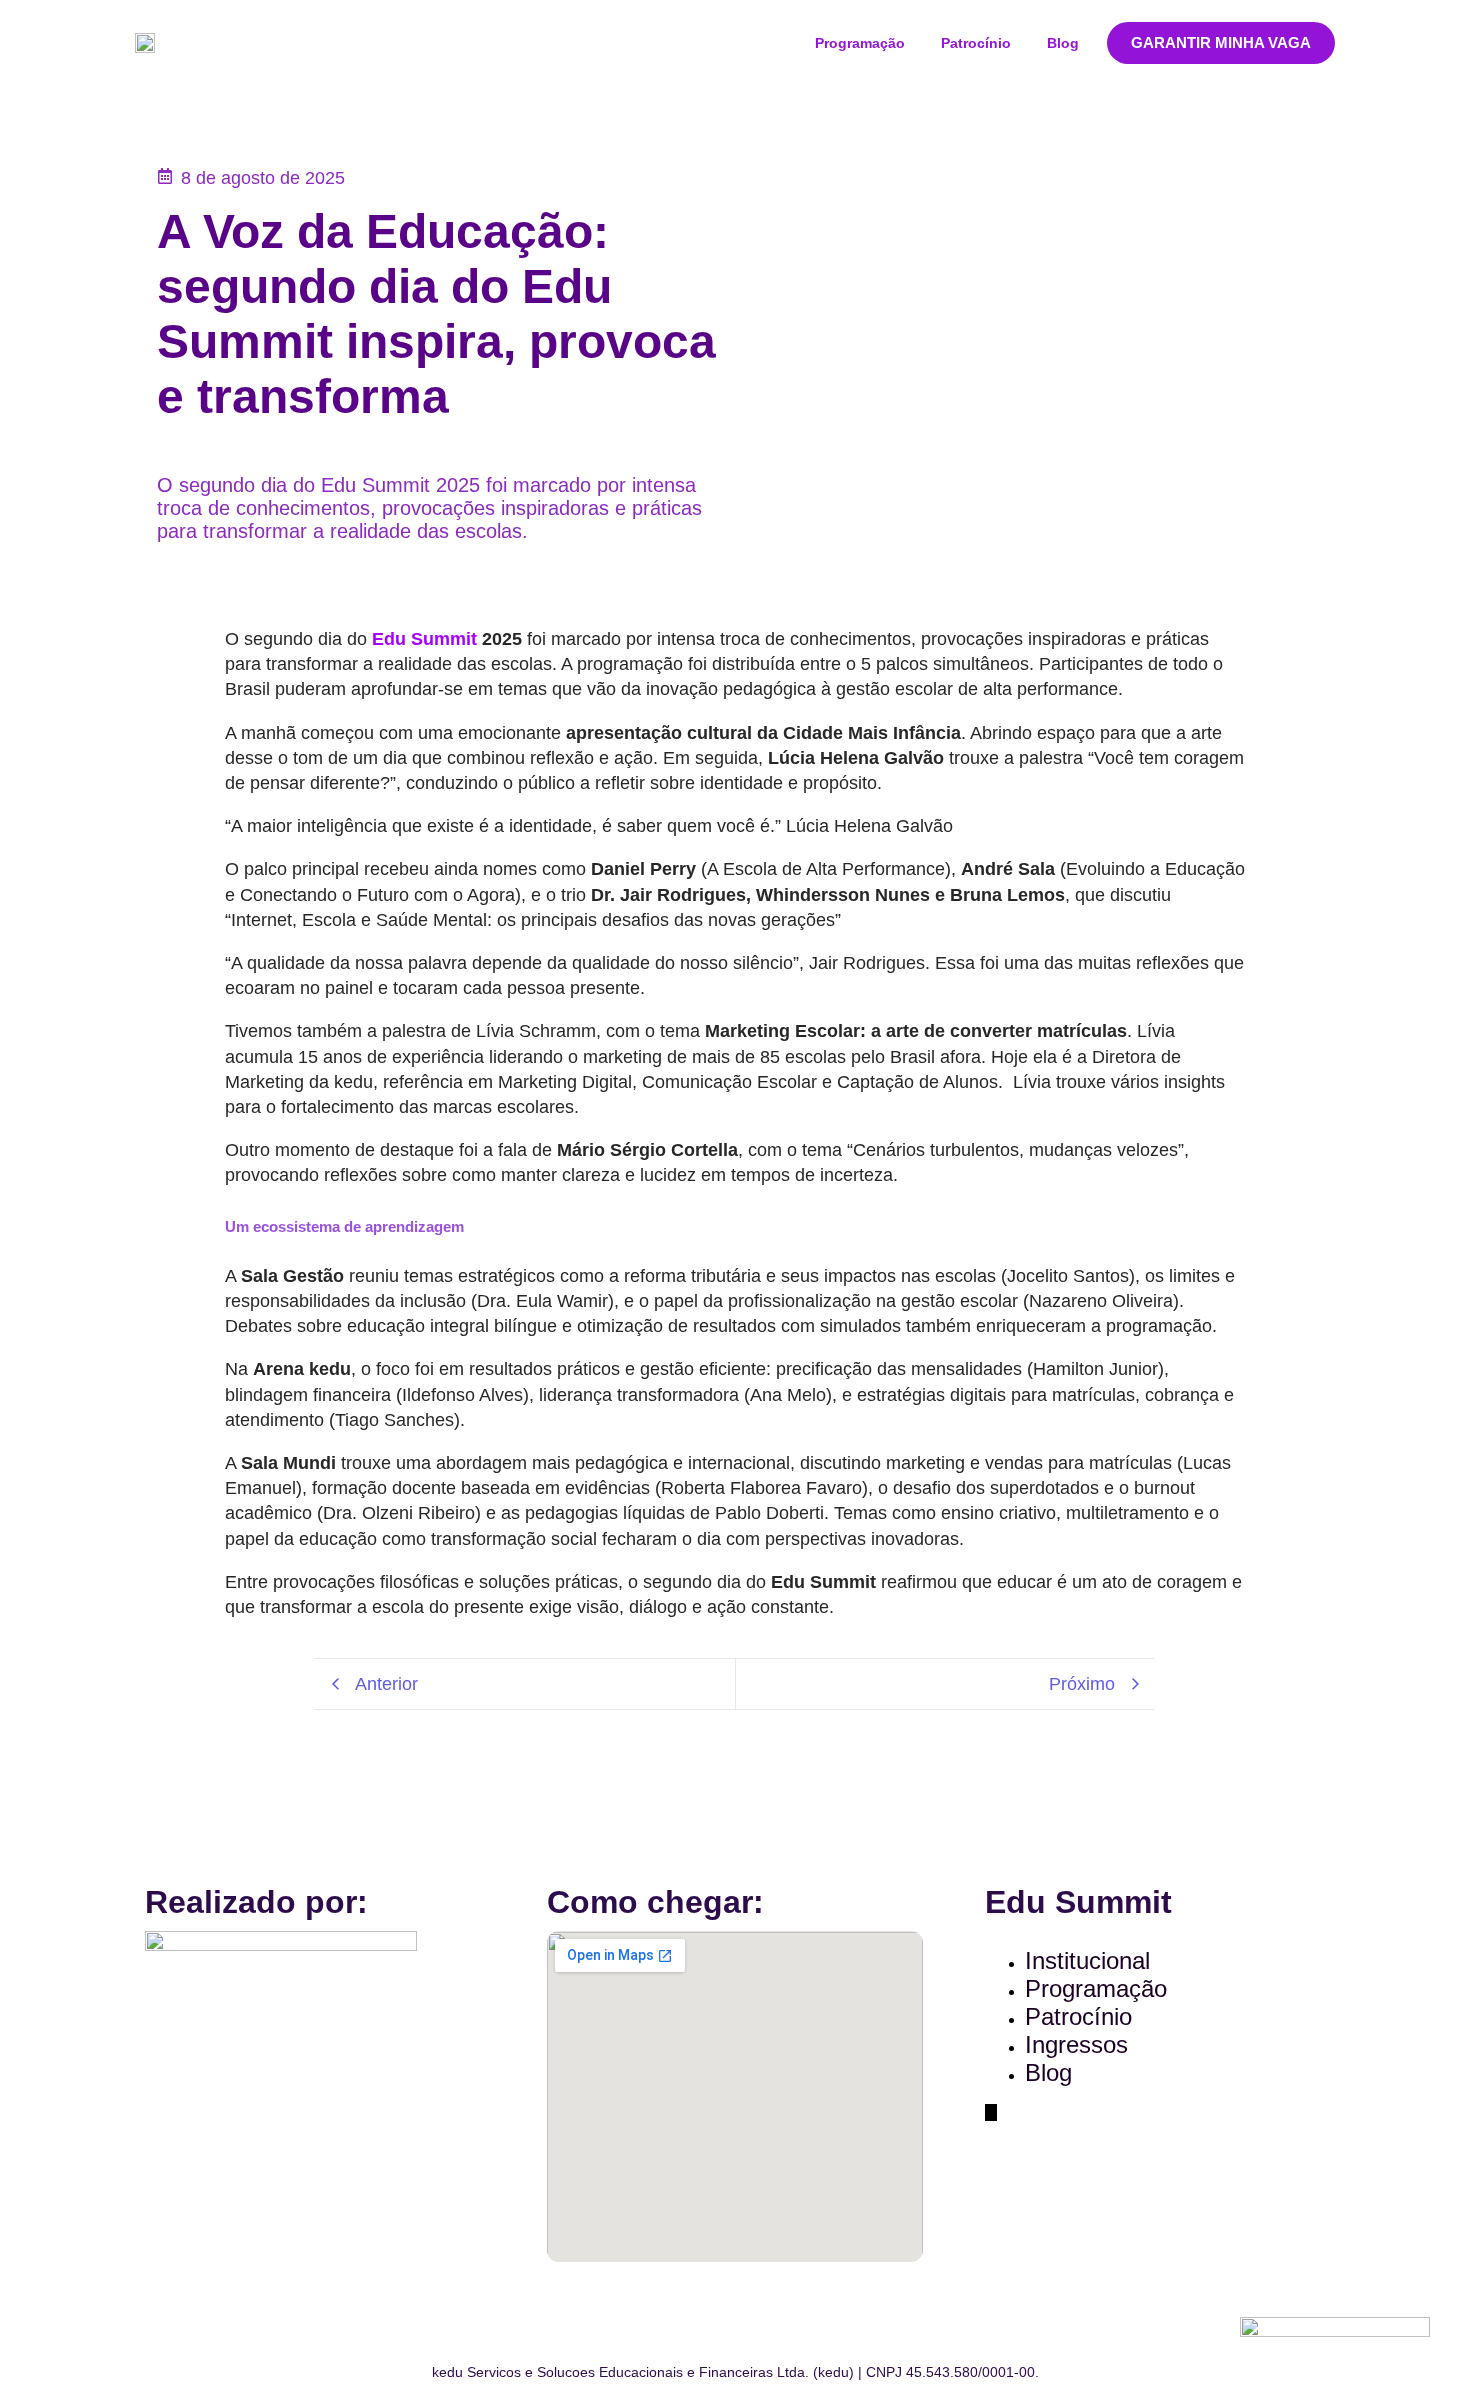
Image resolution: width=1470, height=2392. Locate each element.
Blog (1063, 43)
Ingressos (1076, 2044)
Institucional (1087, 1960)
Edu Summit (424, 639)
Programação (860, 43)
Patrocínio (976, 43)
